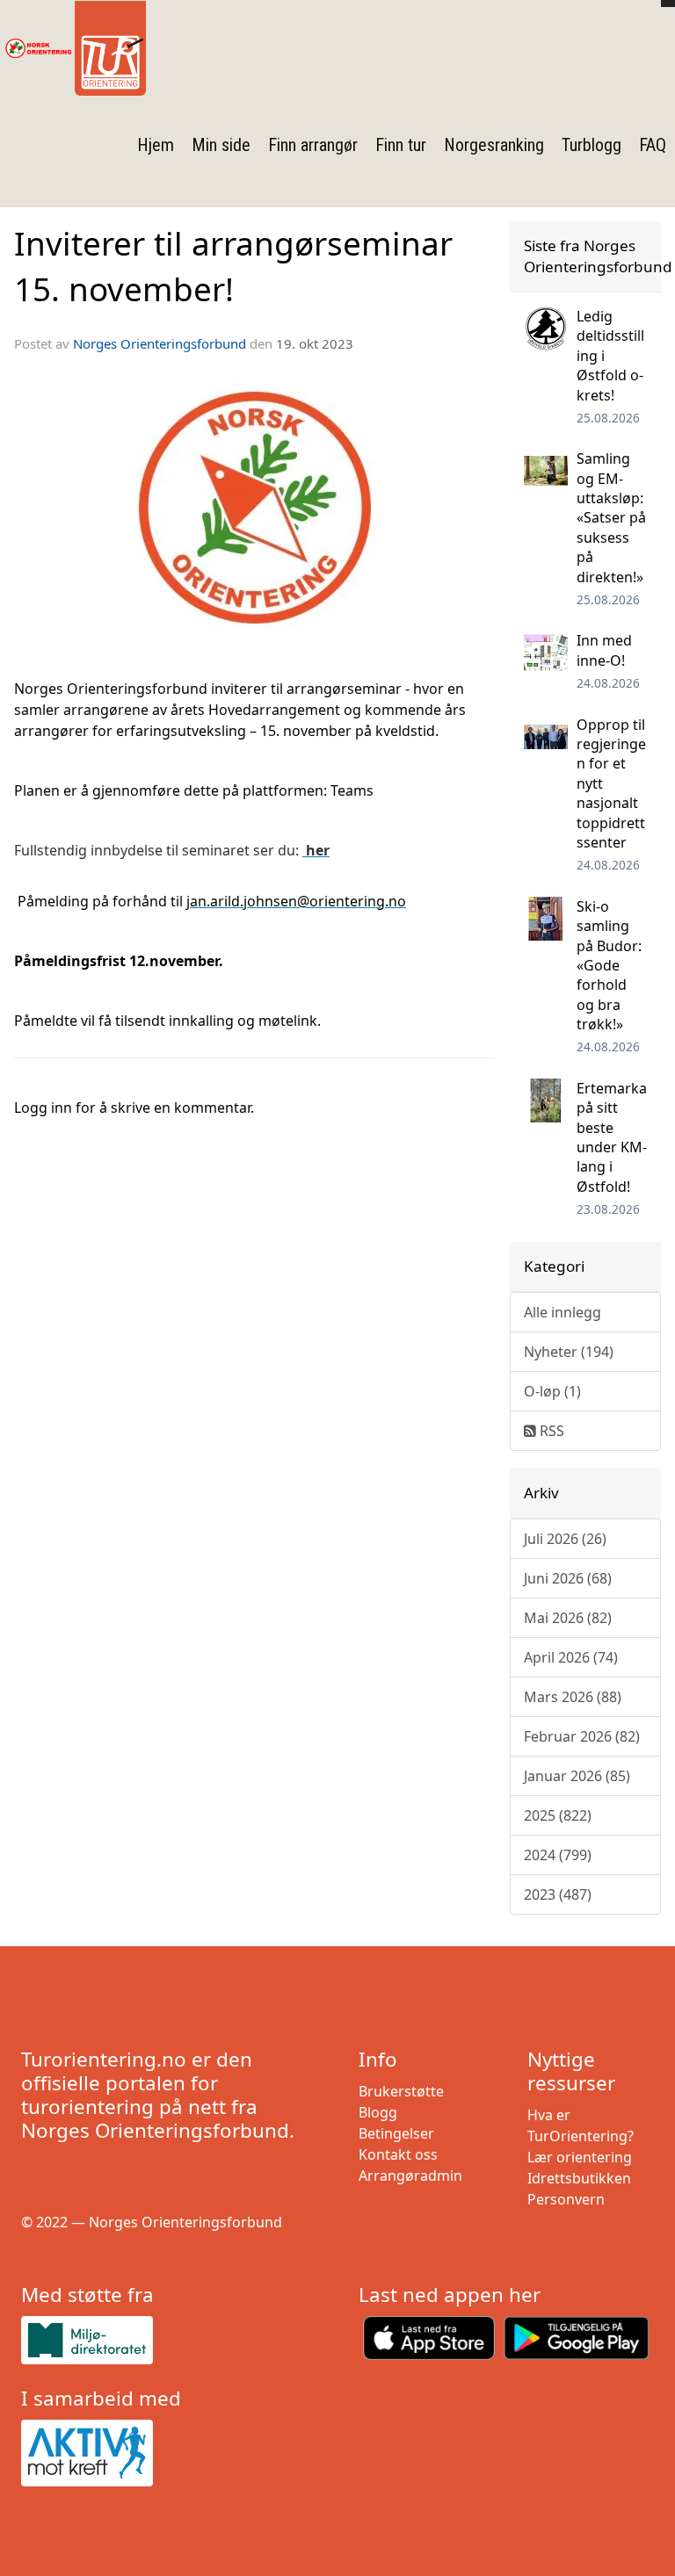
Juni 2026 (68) (568, 1578)
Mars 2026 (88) (573, 1697)
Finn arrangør (313, 145)
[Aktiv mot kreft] (169, 2453)
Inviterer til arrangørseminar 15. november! (233, 266)
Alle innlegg (562, 1312)
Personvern (566, 2199)
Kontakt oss (398, 2154)
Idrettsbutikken (579, 2178)
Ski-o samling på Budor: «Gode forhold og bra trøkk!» (609, 965)
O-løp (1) (552, 1391)
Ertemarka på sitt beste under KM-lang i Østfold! (612, 1137)
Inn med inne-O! (604, 650)
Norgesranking (494, 145)
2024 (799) (558, 1855)
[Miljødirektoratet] (169, 2340)
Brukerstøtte (401, 2091)
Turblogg (592, 145)
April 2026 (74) (571, 1657)
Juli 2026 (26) (565, 1539)
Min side (221, 145)
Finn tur (401, 145)
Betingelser (396, 2133)
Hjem (156, 145)
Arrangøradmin (410, 2176)
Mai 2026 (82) (568, 1618)
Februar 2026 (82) (582, 1736)
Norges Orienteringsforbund (160, 343)
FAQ (653, 145)
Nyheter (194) (569, 1352)
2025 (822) (558, 1815)
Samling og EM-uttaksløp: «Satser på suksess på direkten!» (611, 517)
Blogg (378, 2112)
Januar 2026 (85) (577, 1776)
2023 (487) (558, 1894)
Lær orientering (580, 2157)
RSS (550, 1431)
